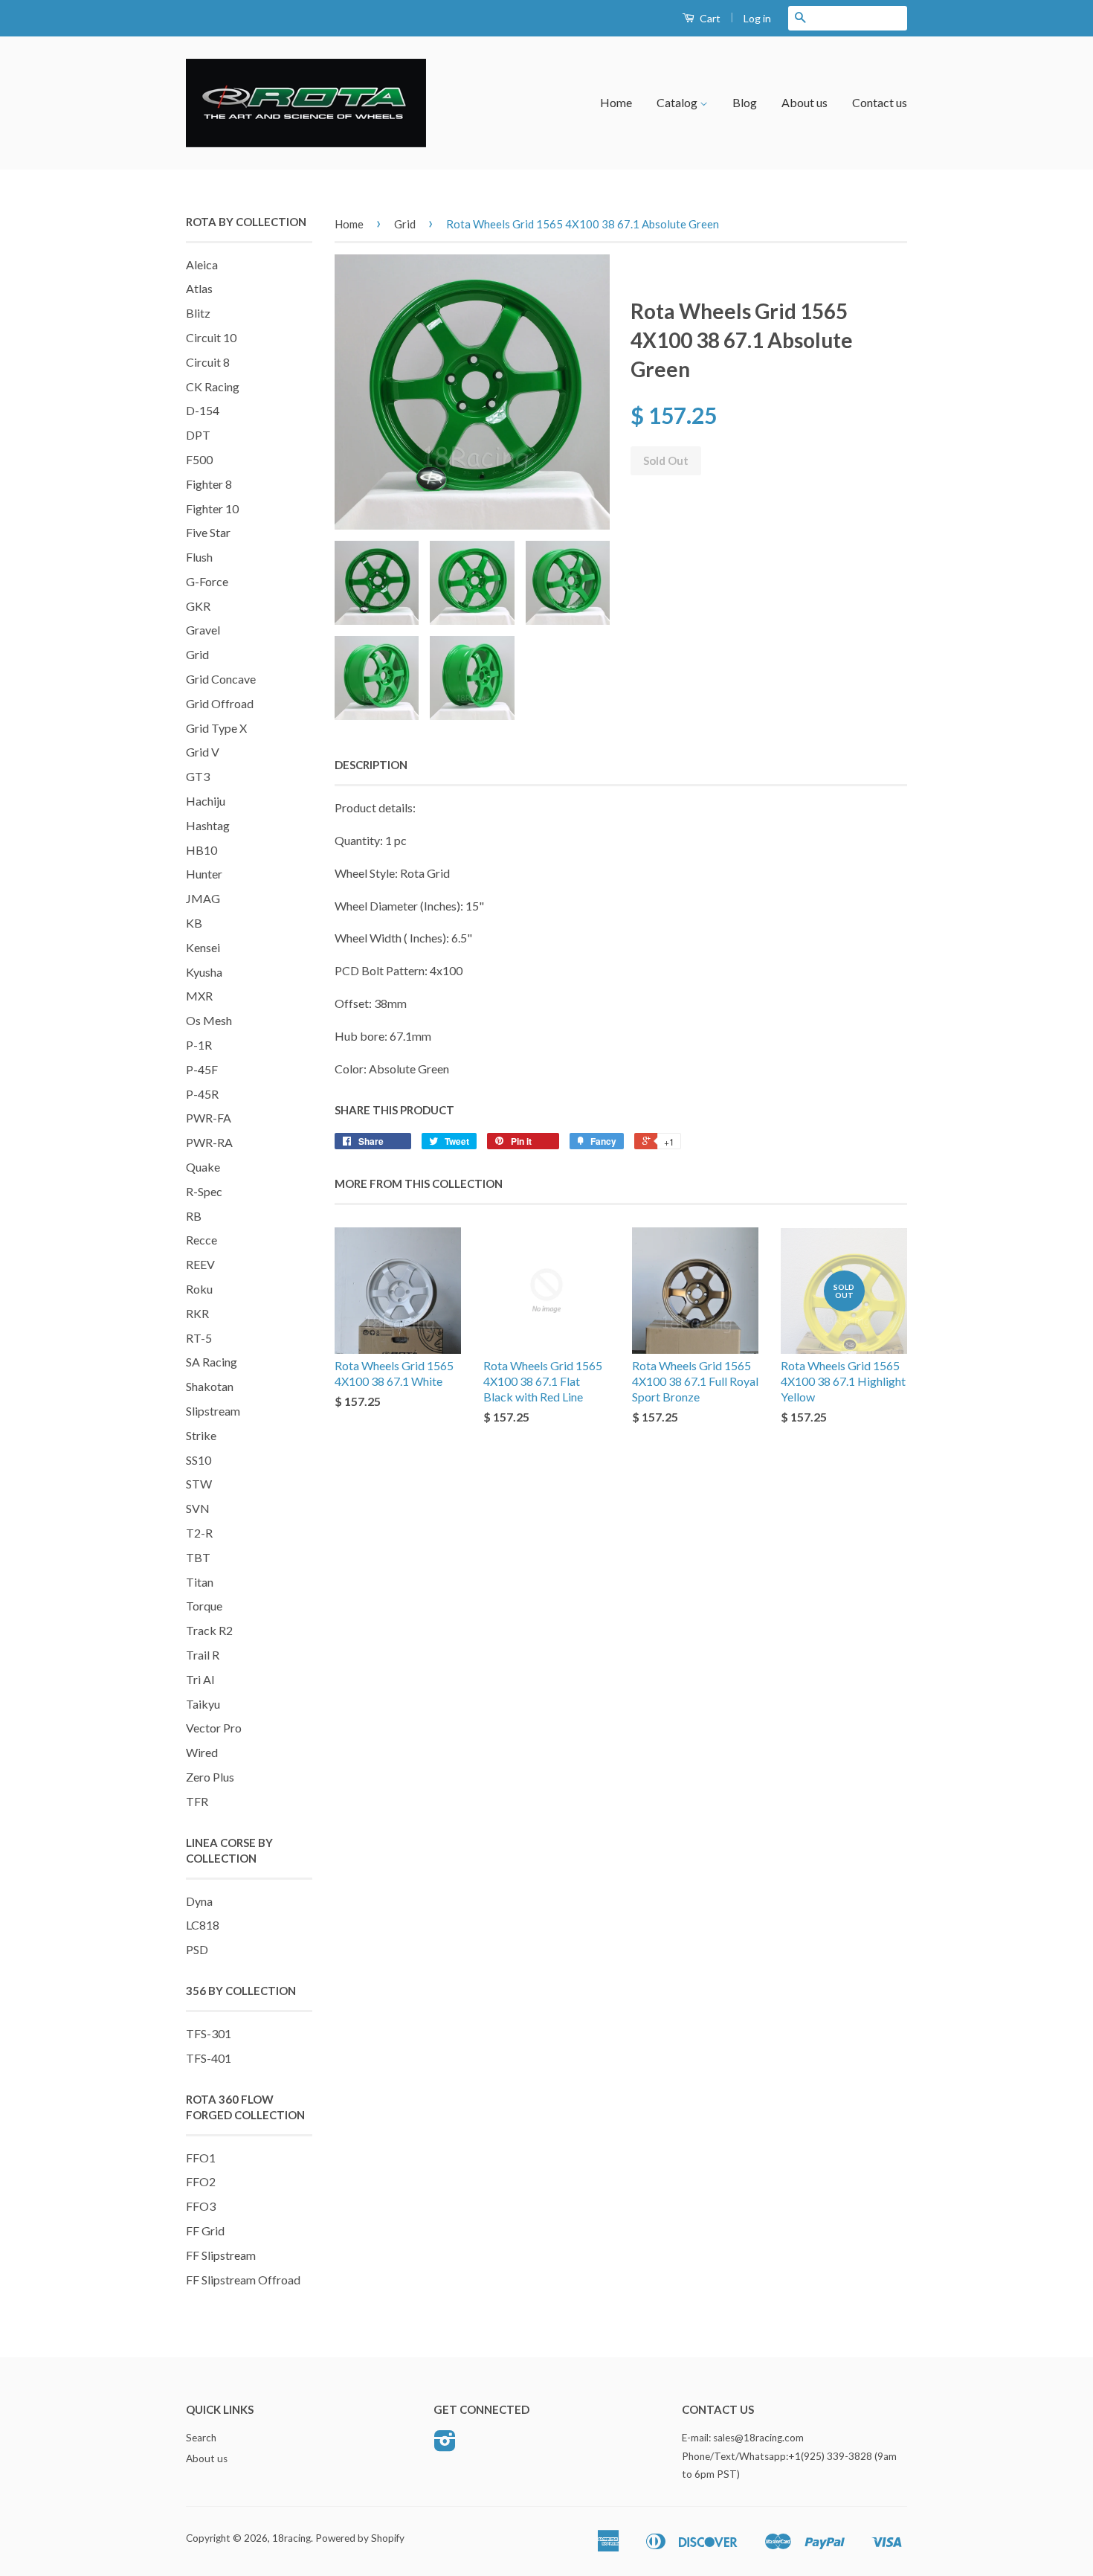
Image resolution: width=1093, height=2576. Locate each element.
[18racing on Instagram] (445, 2446)
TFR (197, 1801)
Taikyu (203, 1704)
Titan (200, 1582)
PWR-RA (209, 1142)
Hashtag (208, 825)
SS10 (199, 1460)
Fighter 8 (209, 484)
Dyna (199, 1901)
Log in (757, 18)
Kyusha (204, 972)
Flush (199, 557)
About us (805, 102)
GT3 (198, 776)
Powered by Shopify (360, 2538)
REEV (200, 1264)
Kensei (203, 947)
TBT (198, 1557)
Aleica (202, 264)
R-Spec (204, 1191)
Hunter (204, 874)
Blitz (198, 313)
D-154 (203, 410)
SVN (198, 1508)
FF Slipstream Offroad (243, 2280)
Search (201, 2438)
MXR (199, 996)
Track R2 (209, 1630)
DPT (198, 435)
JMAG (203, 898)
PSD (197, 1949)
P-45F (202, 1069)
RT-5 (199, 1338)
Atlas (199, 288)
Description (371, 765)
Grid (197, 654)
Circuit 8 (208, 362)
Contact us (880, 102)
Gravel (203, 630)
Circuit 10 (211, 337)
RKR (197, 1313)
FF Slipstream (221, 2255)
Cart (709, 18)
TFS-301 (209, 2033)
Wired (202, 1752)
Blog (745, 102)
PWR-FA (209, 1118)
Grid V (203, 752)
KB (194, 923)
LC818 (203, 1925)
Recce (201, 1240)
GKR (198, 606)
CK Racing (213, 386)
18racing (291, 2538)
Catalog (678, 102)
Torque (204, 1606)
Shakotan (210, 1386)
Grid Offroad (220, 703)
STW (199, 1484)
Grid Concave (221, 679)
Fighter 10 (212, 508)
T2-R (199, 1533)
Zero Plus (210, 1777)
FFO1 (201, 2158)
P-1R (199, 1045)
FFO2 (201, 2181)
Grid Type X (216, 728)
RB (194, 1216)
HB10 (201, 850)
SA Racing (212, 1362)
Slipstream (213, 1411)
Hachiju (206, 801)
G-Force (207, 581)
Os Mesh (209, 1020)
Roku (199, 1289)
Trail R (203, 1655)
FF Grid (205, 2230)
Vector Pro (214, 1728)
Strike (201, 1435)
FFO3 (201, 2206)
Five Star (208, 532)
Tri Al (200, 1679)
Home (616, 102)
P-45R (202, 1094)
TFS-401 (209, 2058)
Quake (203, 1167)
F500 (199, 459)
